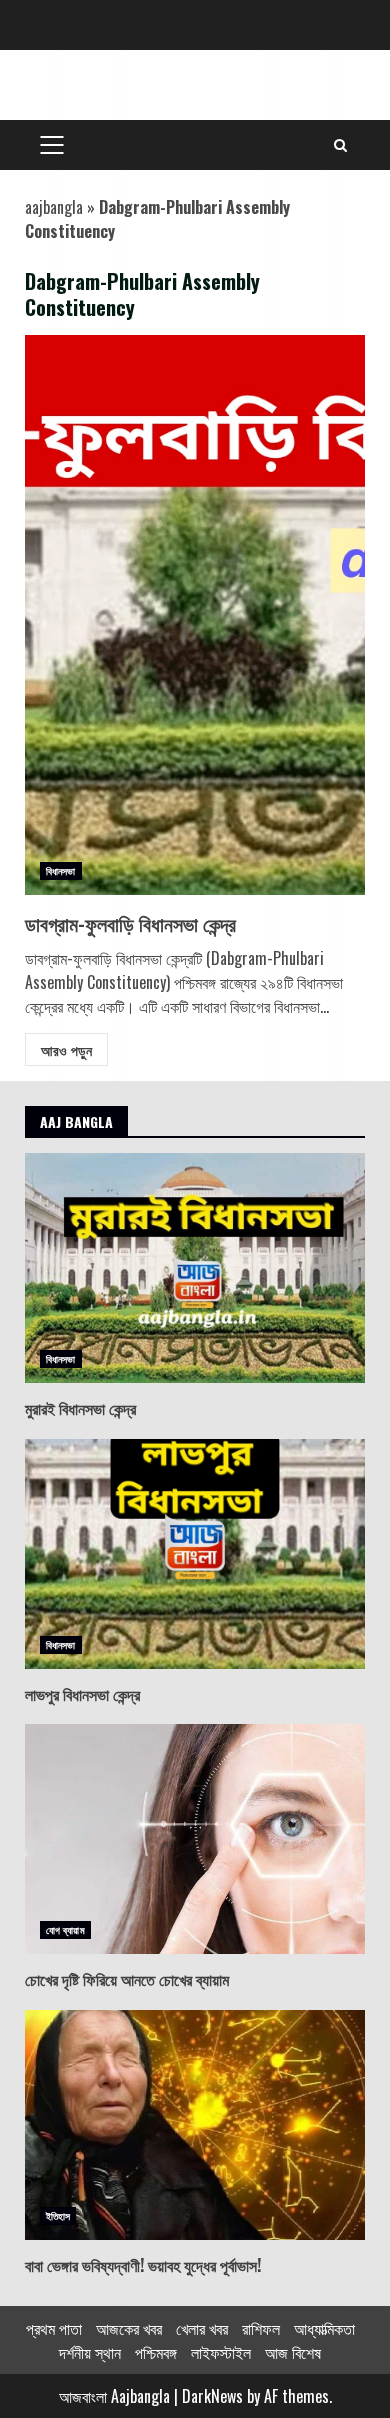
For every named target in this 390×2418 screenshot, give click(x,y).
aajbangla (54, 207)
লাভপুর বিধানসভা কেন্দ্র (195, 1554)
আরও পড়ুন (66, 1049)
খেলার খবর (202, 2328)
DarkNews (212, 2396)
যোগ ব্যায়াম (65, 1929)
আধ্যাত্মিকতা (324, 2328)
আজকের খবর (129, 2328)
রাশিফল (261, 2328)
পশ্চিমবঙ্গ (156, 2352)
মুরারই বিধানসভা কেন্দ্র (195, 1268)
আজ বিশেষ (293, 2352)
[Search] (340, 145)
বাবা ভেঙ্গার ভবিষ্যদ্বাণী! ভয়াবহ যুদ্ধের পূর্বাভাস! (195, 2125)
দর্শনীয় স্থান (90, 2352)
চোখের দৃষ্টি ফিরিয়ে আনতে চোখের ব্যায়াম (195, 1839)
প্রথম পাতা (54, 2328)
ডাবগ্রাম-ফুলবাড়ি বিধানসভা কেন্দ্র (195, 615)
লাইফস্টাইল (221, 2352)
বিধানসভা (61, 870)
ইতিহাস (58, 2215)
